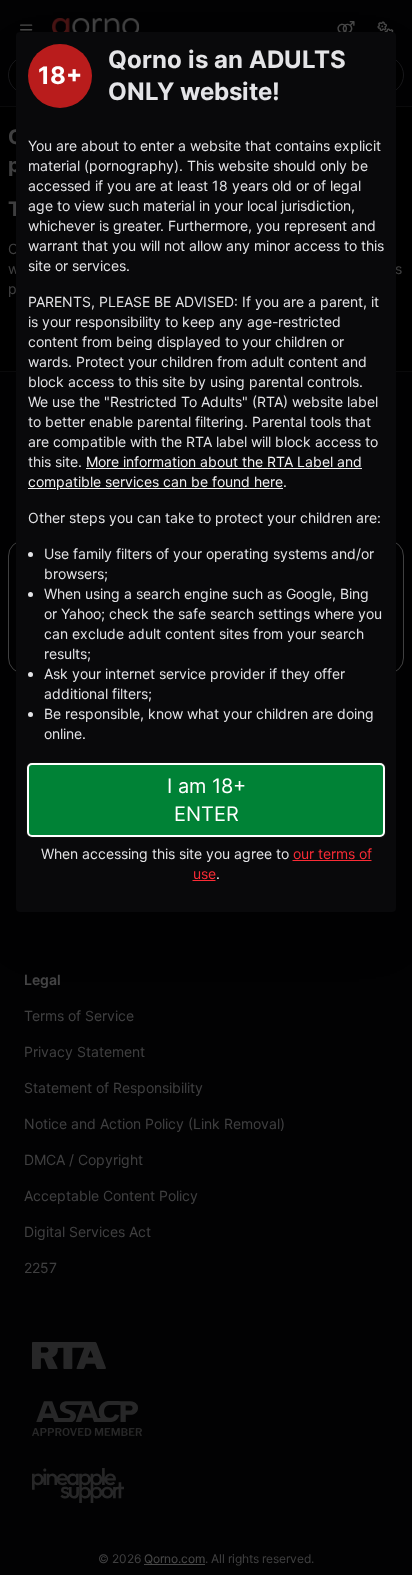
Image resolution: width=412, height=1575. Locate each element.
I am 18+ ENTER (206, 800)
